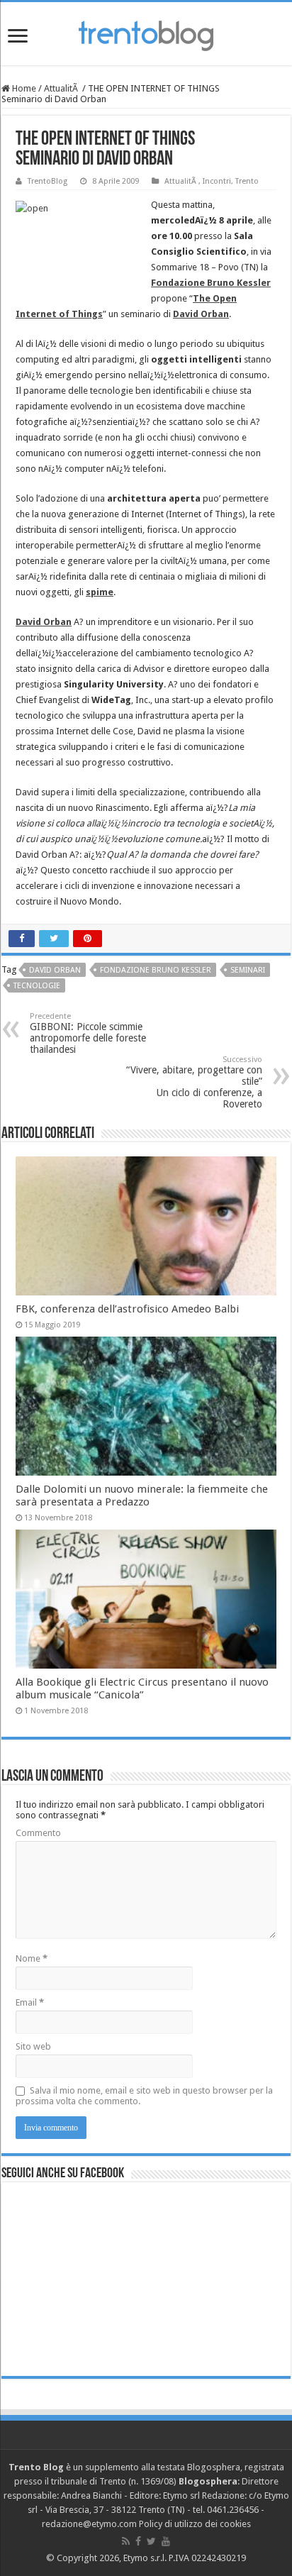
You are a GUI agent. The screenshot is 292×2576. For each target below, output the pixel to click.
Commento (38, 1833)
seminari (248, 970)
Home (23, 88)
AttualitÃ (62, 88)
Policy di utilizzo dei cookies (195, 2524)
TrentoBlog (47, 181)
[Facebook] (138, 2541)
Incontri (217, 181)
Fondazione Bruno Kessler (156, 970)
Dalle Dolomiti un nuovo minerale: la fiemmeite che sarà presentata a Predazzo (142, 1496)
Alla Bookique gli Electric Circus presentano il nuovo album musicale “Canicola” (142, 1688)
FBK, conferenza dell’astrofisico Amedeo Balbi (127, 1309)
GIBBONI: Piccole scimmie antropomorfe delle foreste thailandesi (88, 1033)
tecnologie (37, 986)
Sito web (33, 2046)
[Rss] (126, 2541)
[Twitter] (151, 2541)
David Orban (55, 970)
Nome (32, 1958)
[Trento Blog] (146, 33)
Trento (247, 181)
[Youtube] (166, 2541)
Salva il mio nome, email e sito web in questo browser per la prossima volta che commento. (144, 2096)
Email (30, 2002)
